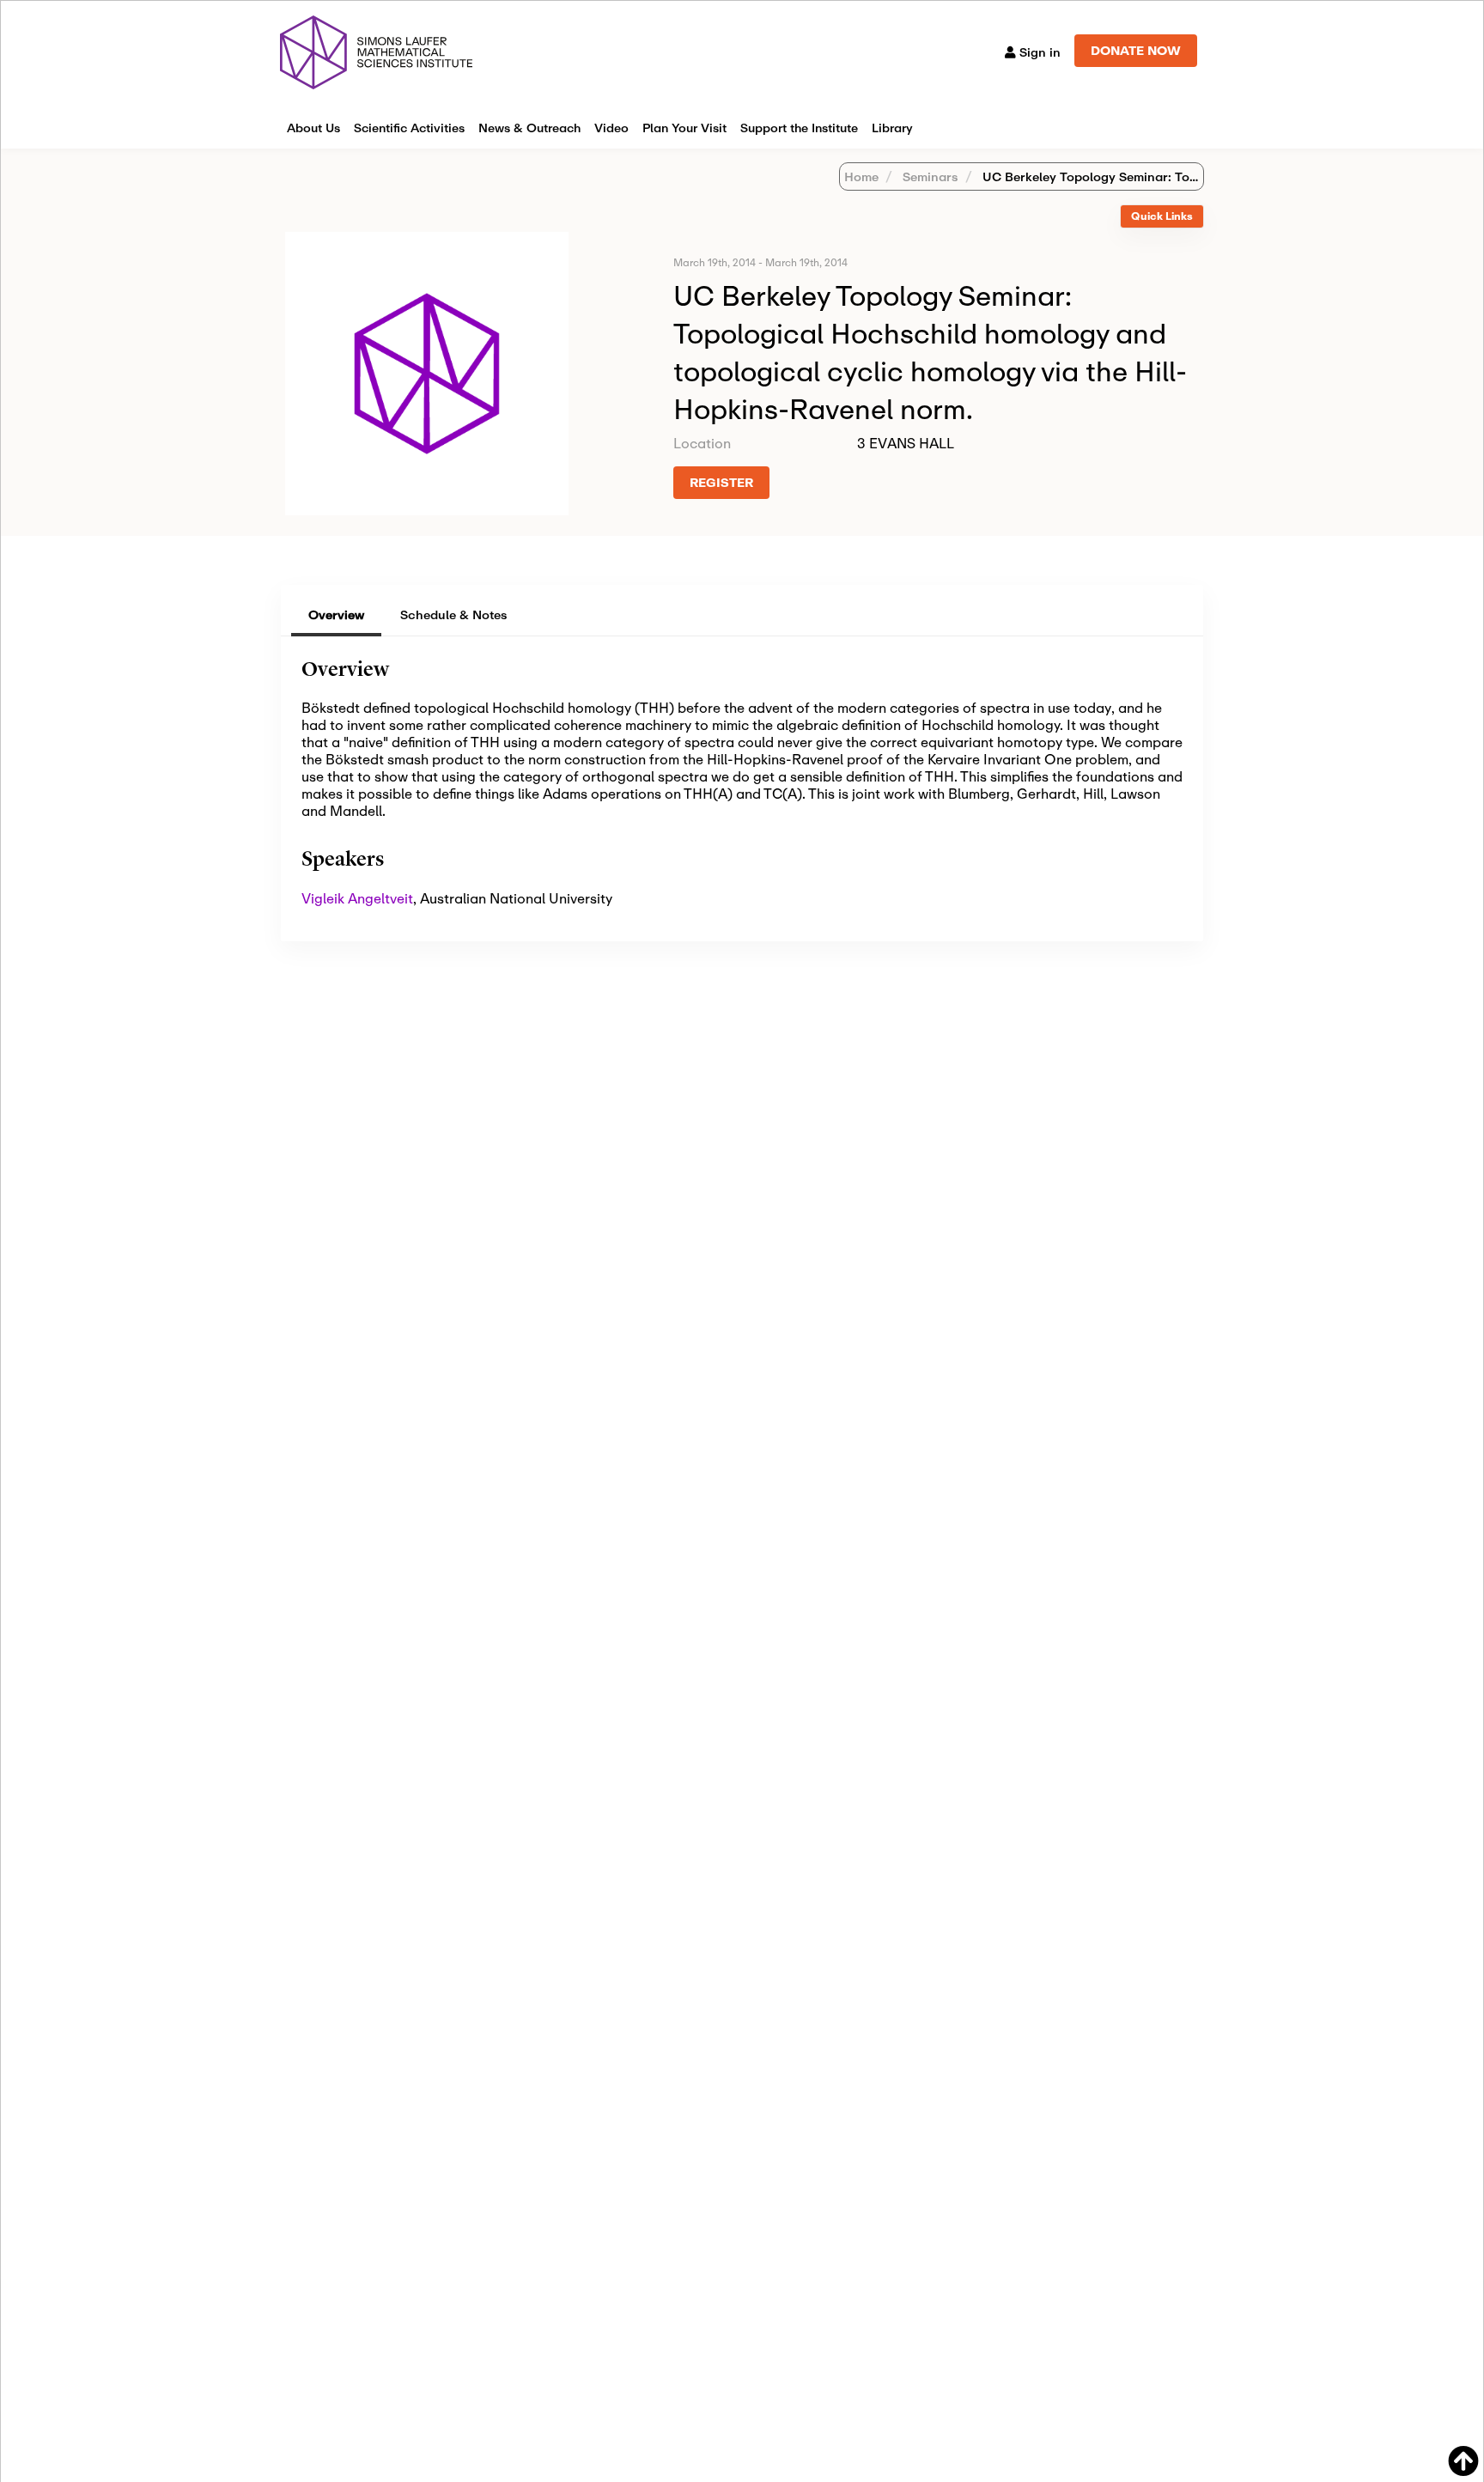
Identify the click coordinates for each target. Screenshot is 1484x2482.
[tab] (1162, 217)
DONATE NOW (1136, 50)
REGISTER (721, 482)
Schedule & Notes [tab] (454, 614)
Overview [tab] (336, 614)
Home (861, 176)
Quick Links (1162, 216)
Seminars (929, 176)
